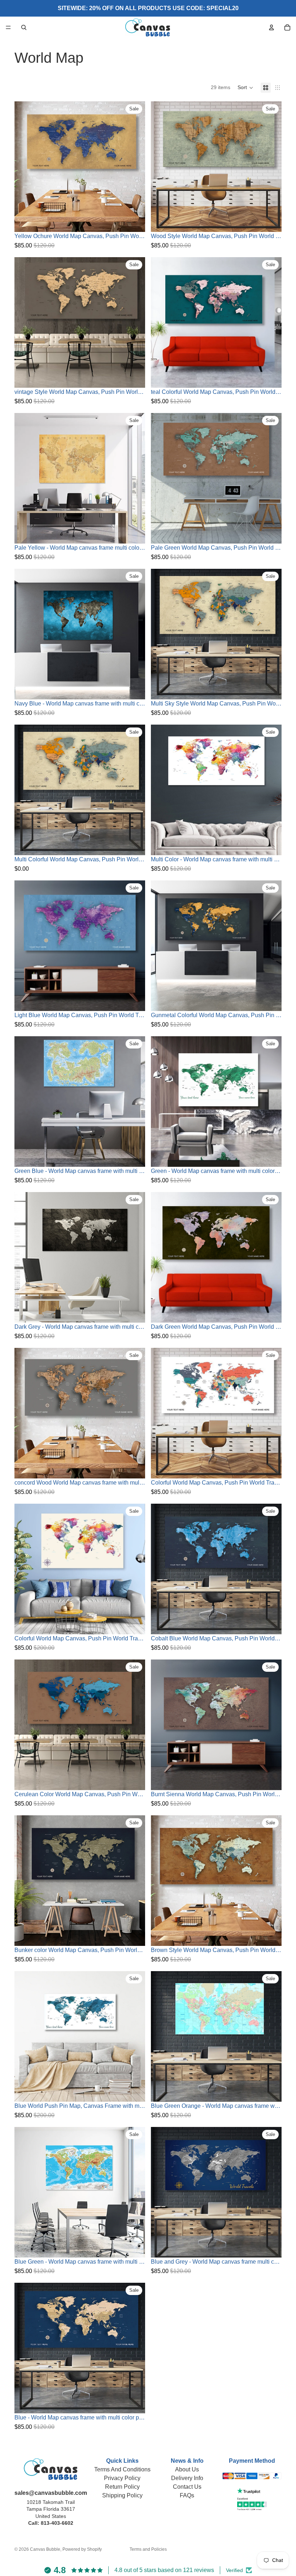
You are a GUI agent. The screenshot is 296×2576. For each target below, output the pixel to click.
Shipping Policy (122, 2495)
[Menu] (8, 27)
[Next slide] (134, 167)
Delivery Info (187, 2478)
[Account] (271, 27)
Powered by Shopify (82, 2549)
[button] (245, 88)
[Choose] (134, 221)
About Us (187, 2469)
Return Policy (122, 2487)
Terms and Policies (148, 2549)
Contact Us (187, 2487)
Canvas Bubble (45, 2549)
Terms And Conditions (122, 2469)
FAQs (187, 2495)
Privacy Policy (122, 2478)
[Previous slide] (25, 167)
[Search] (24, 27)
